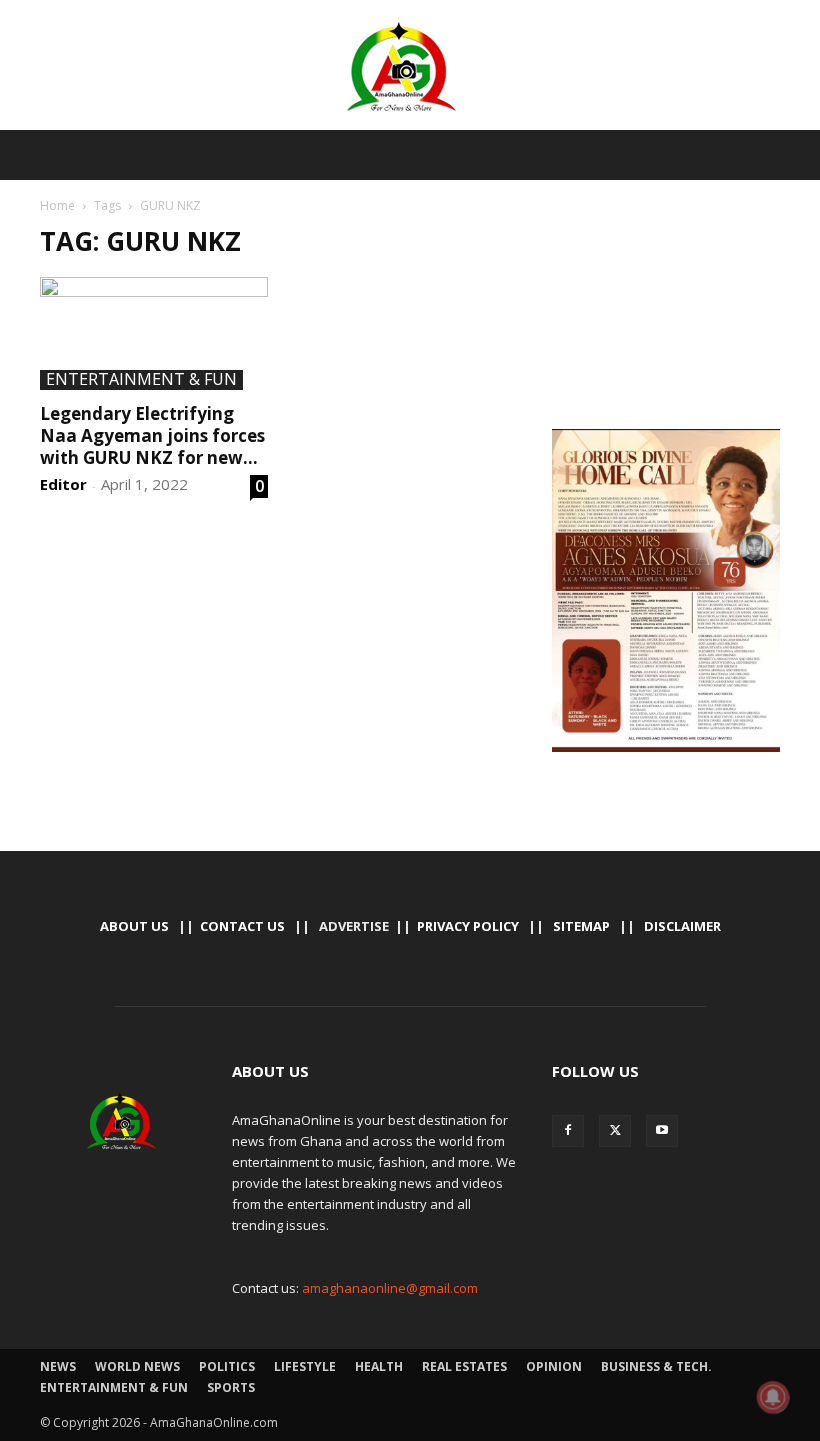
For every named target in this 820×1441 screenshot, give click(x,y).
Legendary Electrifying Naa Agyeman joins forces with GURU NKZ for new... (152, 435)
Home (57, 205)
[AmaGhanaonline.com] (410, 67)
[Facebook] (568, 1131)
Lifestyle (305, 1366)
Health (379, 1366)
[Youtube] (662, 1131)
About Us (134, 926)
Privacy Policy (468, 926)
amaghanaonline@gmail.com (390, 1288)
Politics (227, 1366)
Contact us (242, 926)
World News (137, 1366)
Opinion (554, 1366)
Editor (63, 484)
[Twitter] (615, 1131)
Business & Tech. (656, 1366)
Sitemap (581, 926)
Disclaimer (682, 926)
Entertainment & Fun (141, 380)
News (58, 1366)
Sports (231, 1387)
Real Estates (464, 1366)
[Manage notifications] (773, 1397)
